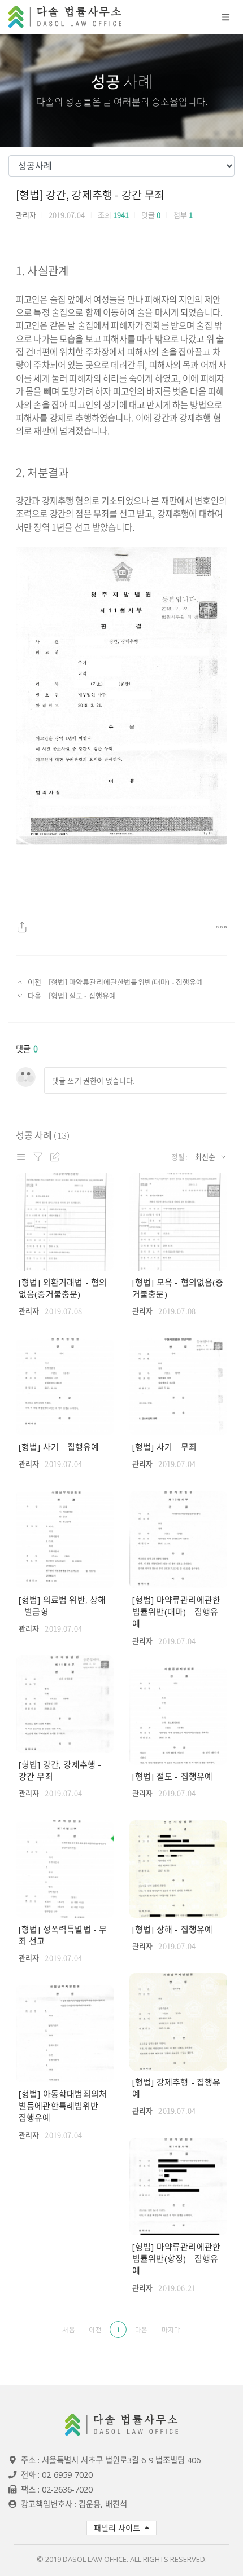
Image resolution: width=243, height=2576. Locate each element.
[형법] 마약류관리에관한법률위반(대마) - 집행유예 (126, 982)
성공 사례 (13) (43, 1135)
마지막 (171, 2330)
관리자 (26, 215)
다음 (141, 2330)
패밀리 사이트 (118, 2528)
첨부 (183, 215)
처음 (68, 2330)
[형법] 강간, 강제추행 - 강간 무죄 (90, 194)
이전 (95, 2330)
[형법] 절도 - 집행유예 (82, 995)
